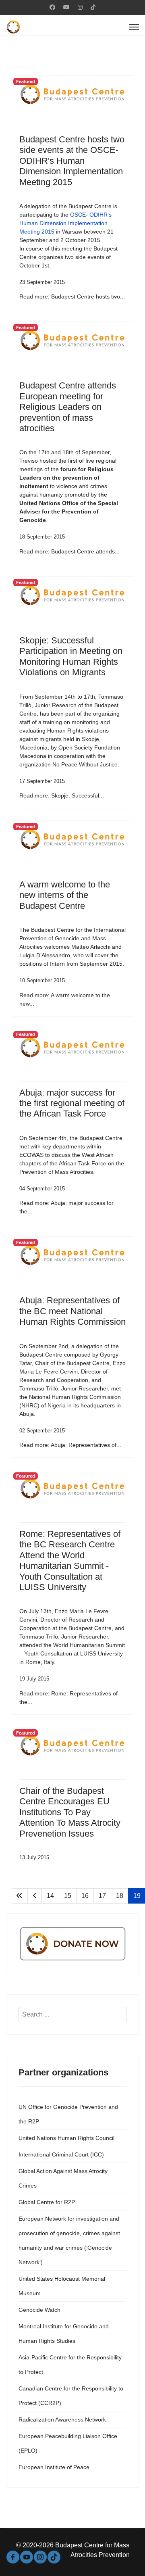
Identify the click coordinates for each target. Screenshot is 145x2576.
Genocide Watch (39, 2310)
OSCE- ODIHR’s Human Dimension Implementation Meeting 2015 (65, 223)
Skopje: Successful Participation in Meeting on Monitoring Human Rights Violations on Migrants (71, 656)
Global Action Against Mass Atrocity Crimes (63, 2178)
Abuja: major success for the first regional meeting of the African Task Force (72, 1103)
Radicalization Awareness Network (62, 2419)
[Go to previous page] (35, 1896)
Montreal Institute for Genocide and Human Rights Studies (64, 2334)
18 (120, 1896)
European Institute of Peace (54, 2467)
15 (68, 1896)
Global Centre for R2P (47, 2202)
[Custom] (93, 7)
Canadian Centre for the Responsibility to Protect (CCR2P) (71, 2396)
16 (85, 1896)
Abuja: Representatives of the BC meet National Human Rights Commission (72, 1311)
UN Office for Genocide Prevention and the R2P (68, 2114)
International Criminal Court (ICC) (61, 2154)
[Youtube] (66, 7)
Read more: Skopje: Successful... (62, 795)
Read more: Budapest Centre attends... (69, 551)
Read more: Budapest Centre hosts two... (72, 296)
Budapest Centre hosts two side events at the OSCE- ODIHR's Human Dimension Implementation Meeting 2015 (72, 161)
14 (50, 1896)
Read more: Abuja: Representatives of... (70, 1445)
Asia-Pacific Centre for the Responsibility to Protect (70, 2365)
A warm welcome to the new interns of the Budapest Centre (65, 895)
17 (102, 1896)
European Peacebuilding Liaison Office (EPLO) (68, 2443)
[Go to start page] (19, 1896)
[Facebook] (52, 7)
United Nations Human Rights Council (66, 2138)
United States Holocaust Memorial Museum (62, 2286)
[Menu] (134, 27)
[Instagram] (80, 7)
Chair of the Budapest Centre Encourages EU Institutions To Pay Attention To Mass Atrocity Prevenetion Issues (70, 1812)
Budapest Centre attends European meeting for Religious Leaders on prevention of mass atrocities (68, 407)
